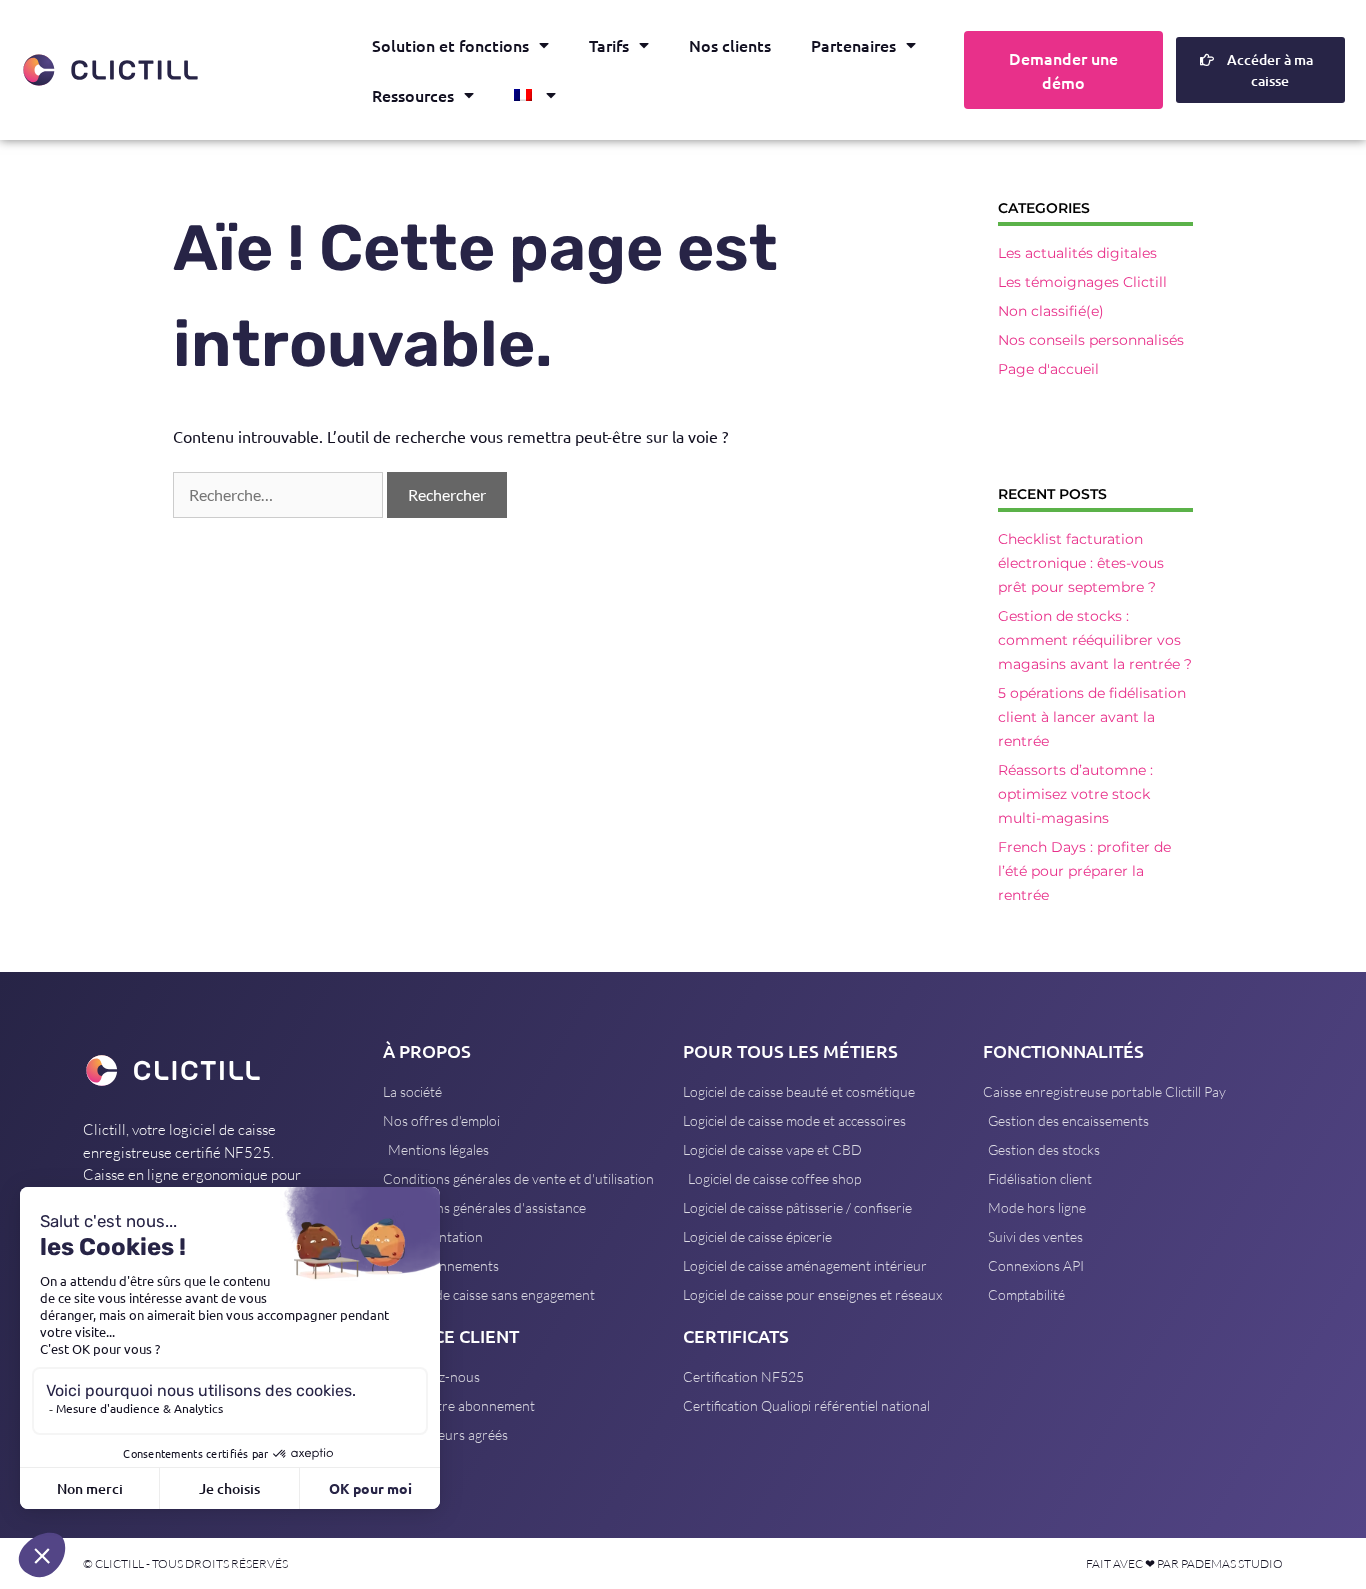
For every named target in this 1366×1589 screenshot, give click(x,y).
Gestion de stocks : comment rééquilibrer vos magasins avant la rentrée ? (1095, 640)
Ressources (413, 95)
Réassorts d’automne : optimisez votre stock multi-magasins (1075, 794)
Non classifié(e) (1051, 311)
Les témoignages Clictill (1082, 282)
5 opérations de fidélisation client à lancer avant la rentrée (1092, 717)
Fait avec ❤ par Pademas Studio (1184, 1563)
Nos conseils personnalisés (1091, 340)
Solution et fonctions (450, 45)
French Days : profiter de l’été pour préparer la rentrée (1084, 871)
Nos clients (730, 45)
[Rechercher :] (280, 494)
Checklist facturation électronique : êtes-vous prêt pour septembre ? (1081, 563)
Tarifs (609, 45)
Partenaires (853, 45)
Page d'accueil (1048, 369)
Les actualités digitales (1077, 253)
